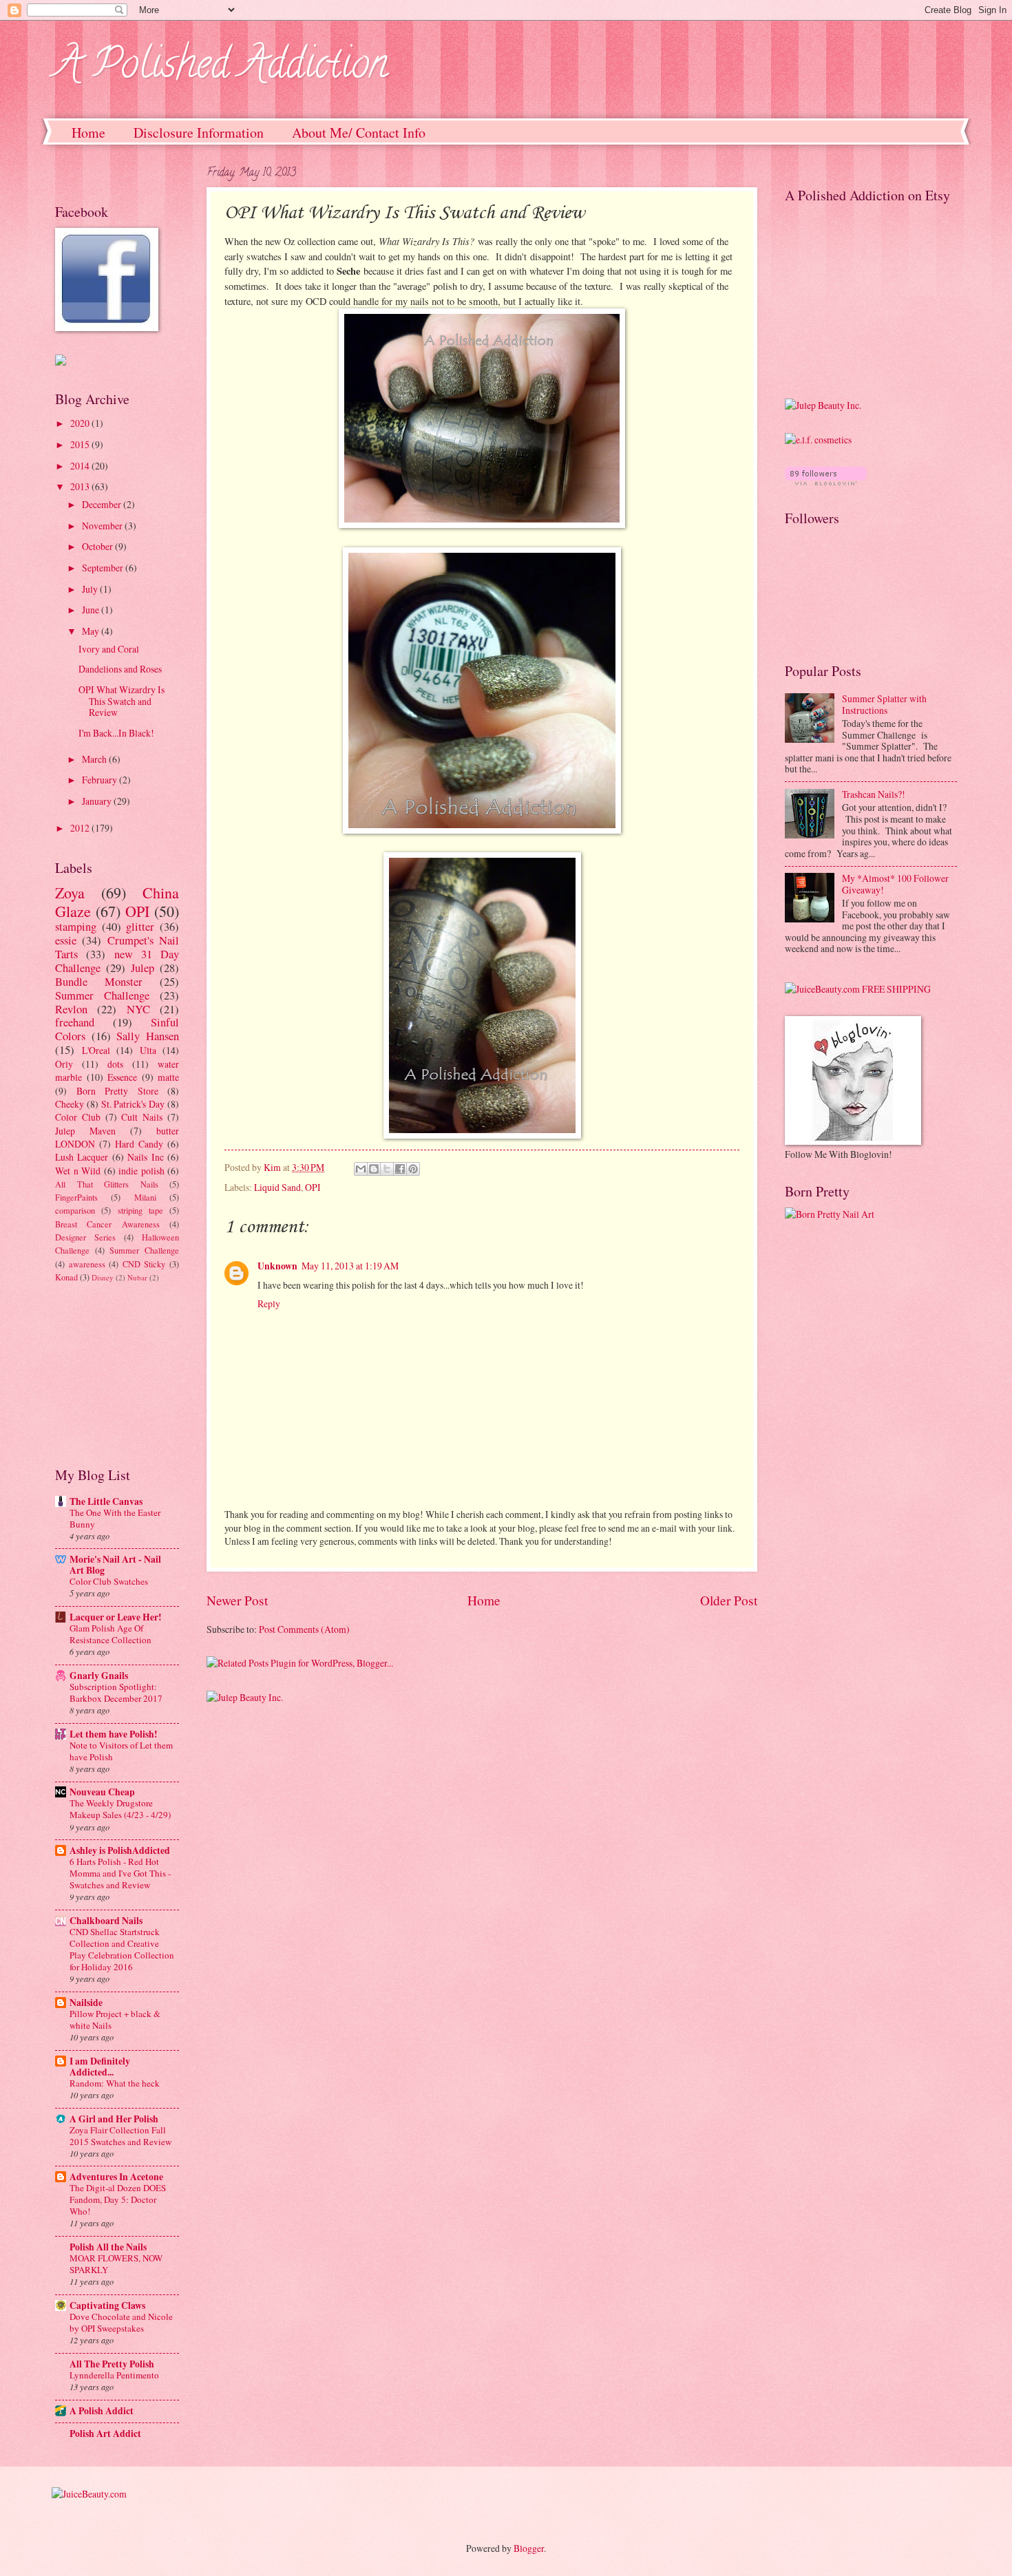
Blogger (529, 2548)
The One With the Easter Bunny (115, 1518)
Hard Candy (139, 1144)
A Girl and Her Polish (114, 2119)
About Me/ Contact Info (359, 133)
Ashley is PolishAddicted (120, 1850)
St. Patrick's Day (133, 1104)
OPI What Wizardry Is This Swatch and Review (122, 701)
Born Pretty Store (117, 1091)
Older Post (729, 1600)
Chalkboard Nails (106, 1921)
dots (115, 1064)
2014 (81, 466)
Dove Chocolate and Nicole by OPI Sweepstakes (121, 2322)
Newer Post (237, 1600)
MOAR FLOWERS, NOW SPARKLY (116, 2264)
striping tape (140, 1210)
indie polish (141, 1171)
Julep (143, 968)
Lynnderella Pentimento (114, 2375)
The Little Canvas (106, 1501)
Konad (66, 1277)
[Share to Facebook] (400, 1169)
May (92, 631)
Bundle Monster (99, 982)
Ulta (148, 1050)
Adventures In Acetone (116, 2177)
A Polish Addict (102, 2411)
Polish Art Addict (105, 2434)
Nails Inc (145, 1157)
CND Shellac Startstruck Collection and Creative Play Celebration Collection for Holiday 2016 (122, 1949)
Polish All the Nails (108, 2247)
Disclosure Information (199, 133)
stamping (76, 927)
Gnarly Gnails (99, 1676)
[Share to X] (387, 1169)
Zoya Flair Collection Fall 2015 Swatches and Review (120, 2136)
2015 (81, 444)
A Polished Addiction (221, 68)
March (95, 759)
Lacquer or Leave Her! (116, 1617)
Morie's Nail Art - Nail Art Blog (115, 1565)
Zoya (70, 893)
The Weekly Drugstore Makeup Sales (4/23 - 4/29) (120, 1809)
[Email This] (361, 1169)
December (103, 504)
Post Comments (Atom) (304, 1629)
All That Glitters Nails (107, 1184)
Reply (269, 1303)
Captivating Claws (107, 2305)
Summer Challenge (102, 995)
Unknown (277, 1266)
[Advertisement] (124, 1373)
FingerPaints (76, 1197)
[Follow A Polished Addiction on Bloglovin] (826, 482)
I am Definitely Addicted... (100, 2067)
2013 (81, 486)
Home (88, 133)
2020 (81, 423)
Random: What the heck (115, 2083)
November (103, 526)
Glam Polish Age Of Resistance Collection (110, 1634)
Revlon (71, 1009)
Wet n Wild (78, 1171)
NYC (138, 1009)
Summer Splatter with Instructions (884, 704)
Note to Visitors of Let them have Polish (121, 1751)
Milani (145, 1197)
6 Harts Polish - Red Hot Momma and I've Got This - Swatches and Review (120, 1873)
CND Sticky (144, 1264)
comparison (75, 1210)
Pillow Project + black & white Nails (115, 2019)
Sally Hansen (148, 1036)
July (91, 589)
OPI (313, 1187)
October (98, 546)
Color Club (78, 1117)
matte (168, 1077)
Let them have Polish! (114, 1734)
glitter (140, 927)
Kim (273, 1167)
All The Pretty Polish (112, 2364)
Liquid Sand (277, 1187)
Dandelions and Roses (120, 669)
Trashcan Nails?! (874, 794)
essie (66, 940)
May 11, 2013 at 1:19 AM (350, 1266)
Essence (122, 1077)
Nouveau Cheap (102, 1792)
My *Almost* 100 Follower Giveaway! (895, 884)
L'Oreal (96, 1050)
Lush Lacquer (82, 1157)
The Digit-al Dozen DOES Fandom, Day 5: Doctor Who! (118, 2199)
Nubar (137, 1277)
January (98, 801)
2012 (81, 828)
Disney (103, 1277)
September (104, 568)
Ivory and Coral (109, 649)
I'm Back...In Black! (116, 733)
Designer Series (85, 1237)
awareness (87, 1264)
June (92, 610)
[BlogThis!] (374, 1169)
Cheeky (70, 1104)
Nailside (86, 2003)
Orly (64, 1064)
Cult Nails (142, 1117)
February (101, 780)
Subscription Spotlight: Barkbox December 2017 (116, 1692)
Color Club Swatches (109, 1581)
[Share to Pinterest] (413, 1169)
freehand (75, 1022)
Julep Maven (85, 1131)
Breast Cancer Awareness (107, 1224)
